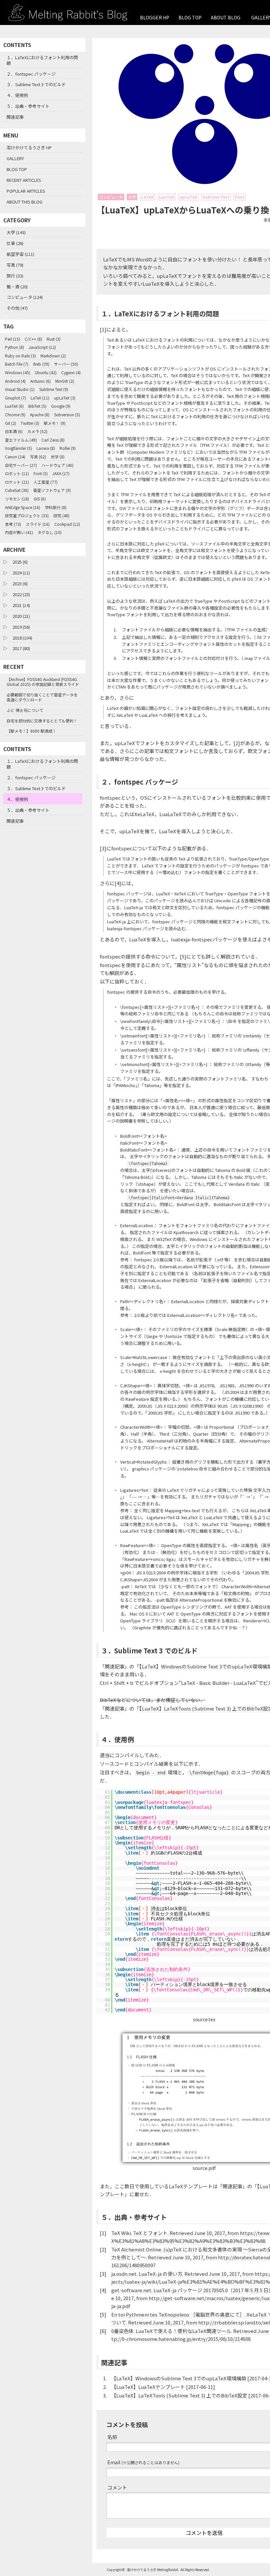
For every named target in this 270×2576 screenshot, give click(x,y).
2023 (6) (20, 583)
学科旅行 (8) (56, 507)
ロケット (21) (17, 482)
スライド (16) (38, 524)
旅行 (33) (15, 276)
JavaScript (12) (42, 347)
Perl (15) (13, 339)
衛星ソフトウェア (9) (52, 490)
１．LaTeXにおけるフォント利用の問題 (42, 60)
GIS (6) (40, 499)
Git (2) (11, 423)
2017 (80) (21, 648)
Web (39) (41, 364)
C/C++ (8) (33, 339)
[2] (237, 743)
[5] (183, 956)
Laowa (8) (46, 448)
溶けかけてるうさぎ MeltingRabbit (153, 2570)
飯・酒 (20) (17, 287)
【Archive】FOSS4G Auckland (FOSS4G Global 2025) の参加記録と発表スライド (43, 682)
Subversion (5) (67, 414)
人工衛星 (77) (46, 482)
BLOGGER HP (155, 17)
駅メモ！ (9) (55, 423)
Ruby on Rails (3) (20, 356)
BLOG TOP (190, 17)
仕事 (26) (15, 243)
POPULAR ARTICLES (26, 191)
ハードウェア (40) (57, 465)
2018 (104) (22, 638)
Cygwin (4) (71, 372)
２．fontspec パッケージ (31, 74)
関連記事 (15, 117)
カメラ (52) (37, 431)
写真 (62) (38, 457)
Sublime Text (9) (54, 389)
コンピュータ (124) (25, 297)
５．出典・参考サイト (28, 106)
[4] (118, 883)
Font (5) (41, 473)
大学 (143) (16, 232)
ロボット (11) (17, 473)
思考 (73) (13, 524)
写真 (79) (15, 265)
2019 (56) (21, 627)
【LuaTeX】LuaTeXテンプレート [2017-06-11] (163, 2387)
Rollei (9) (68, 448)
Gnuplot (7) (15, 398)
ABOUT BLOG (226, 17)
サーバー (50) (66, 364)
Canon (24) (15, 457)
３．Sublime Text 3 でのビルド (36, 84)
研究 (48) (61, 515)
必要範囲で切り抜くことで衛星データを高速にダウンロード (42, 697)
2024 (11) (21, 573)
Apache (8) (40, 414)
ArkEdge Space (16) (23, 507)
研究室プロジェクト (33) (27, 515)
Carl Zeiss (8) (53, 440)
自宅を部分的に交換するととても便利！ (42, 721)
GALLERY (15, 158)
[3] (103, 848)
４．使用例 (17, 95)
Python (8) (14, 347)
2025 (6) (20, 562)
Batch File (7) (17, 364)
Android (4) (15, 381)
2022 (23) (21, 594)
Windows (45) (18, 372)
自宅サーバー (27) (21, 465)
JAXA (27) (61, 473)
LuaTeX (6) (14, 406)
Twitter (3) (30, 423)
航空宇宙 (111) (20, 254)
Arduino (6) (40, 381)
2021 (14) (21, 605)
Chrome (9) (15, 414)
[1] (103, 329)
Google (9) (61, 406)
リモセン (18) (17, 499)
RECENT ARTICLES (24, 180)
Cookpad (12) (67, 524)
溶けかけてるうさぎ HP (29, 147)
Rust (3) (54, 339)
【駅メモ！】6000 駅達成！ (31, 731)
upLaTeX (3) (65, 398)
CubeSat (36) (17, 490)
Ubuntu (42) (46, 372)
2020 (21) (21, 616)
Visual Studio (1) (20, 389)
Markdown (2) (53, 356)
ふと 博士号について (25, 710)
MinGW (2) (65, 381)
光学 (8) (58, 457)
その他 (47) (17, 308)
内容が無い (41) (19, 532)
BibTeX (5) (37, 406)
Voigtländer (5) (18, 448)
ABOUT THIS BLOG (25, 202)
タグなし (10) (50, 532)
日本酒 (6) (14, 431)
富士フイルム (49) (21, 440)
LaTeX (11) (40, 398)
